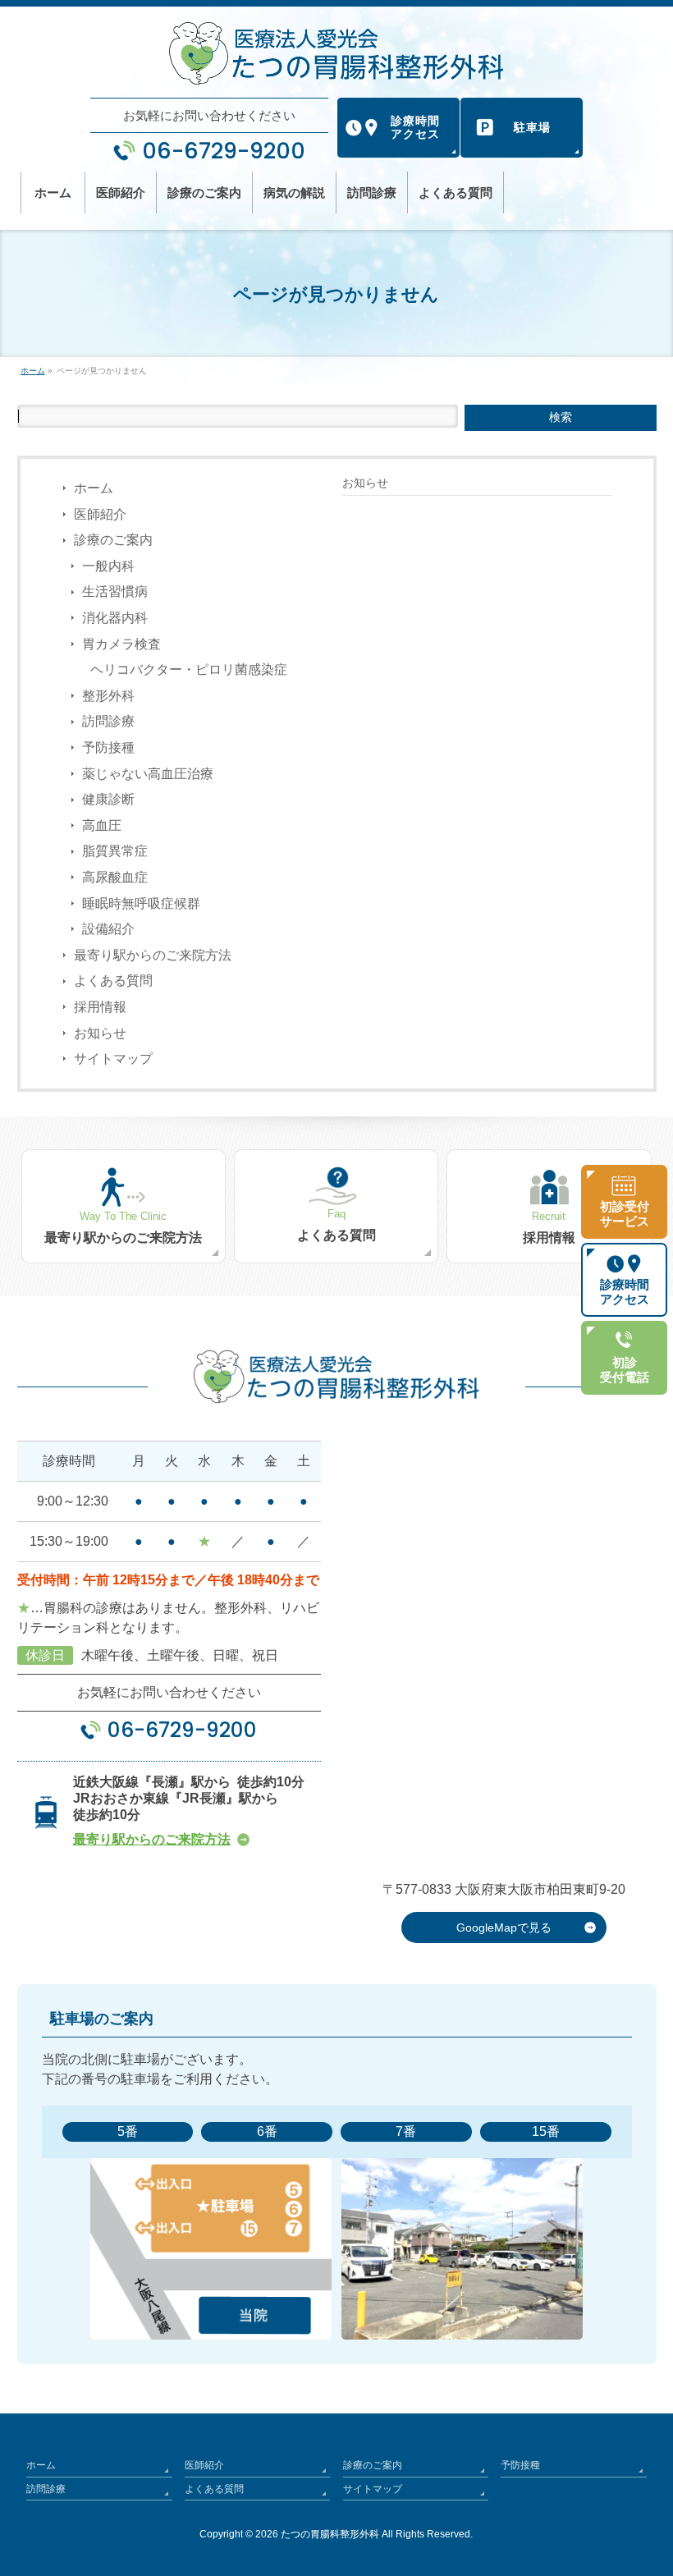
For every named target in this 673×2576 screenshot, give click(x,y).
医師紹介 (100, 514)
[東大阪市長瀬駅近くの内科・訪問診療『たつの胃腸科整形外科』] (336, 53)
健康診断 (108, 799)
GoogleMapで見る (504, 1927)
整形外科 (108, 696)
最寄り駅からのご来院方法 (153, 955)
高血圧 (102, 825)
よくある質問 (113, 981)
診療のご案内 (113, 540)
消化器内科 (115, 618)
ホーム (94, 488)
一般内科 (108, 566)
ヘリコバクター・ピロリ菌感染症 (189, 669)
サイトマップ (113, 1059)
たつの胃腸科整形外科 (330, 2534)
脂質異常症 (115, 851)
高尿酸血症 (115, 877)
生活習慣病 (115, 591)
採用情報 (100, 1007)
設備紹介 (108, 929)
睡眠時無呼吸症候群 (141, 903)
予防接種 (108, 747)
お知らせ (100, 1033)
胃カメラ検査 (121, 644)
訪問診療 (108, 721)
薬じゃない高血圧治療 (148, 774)
